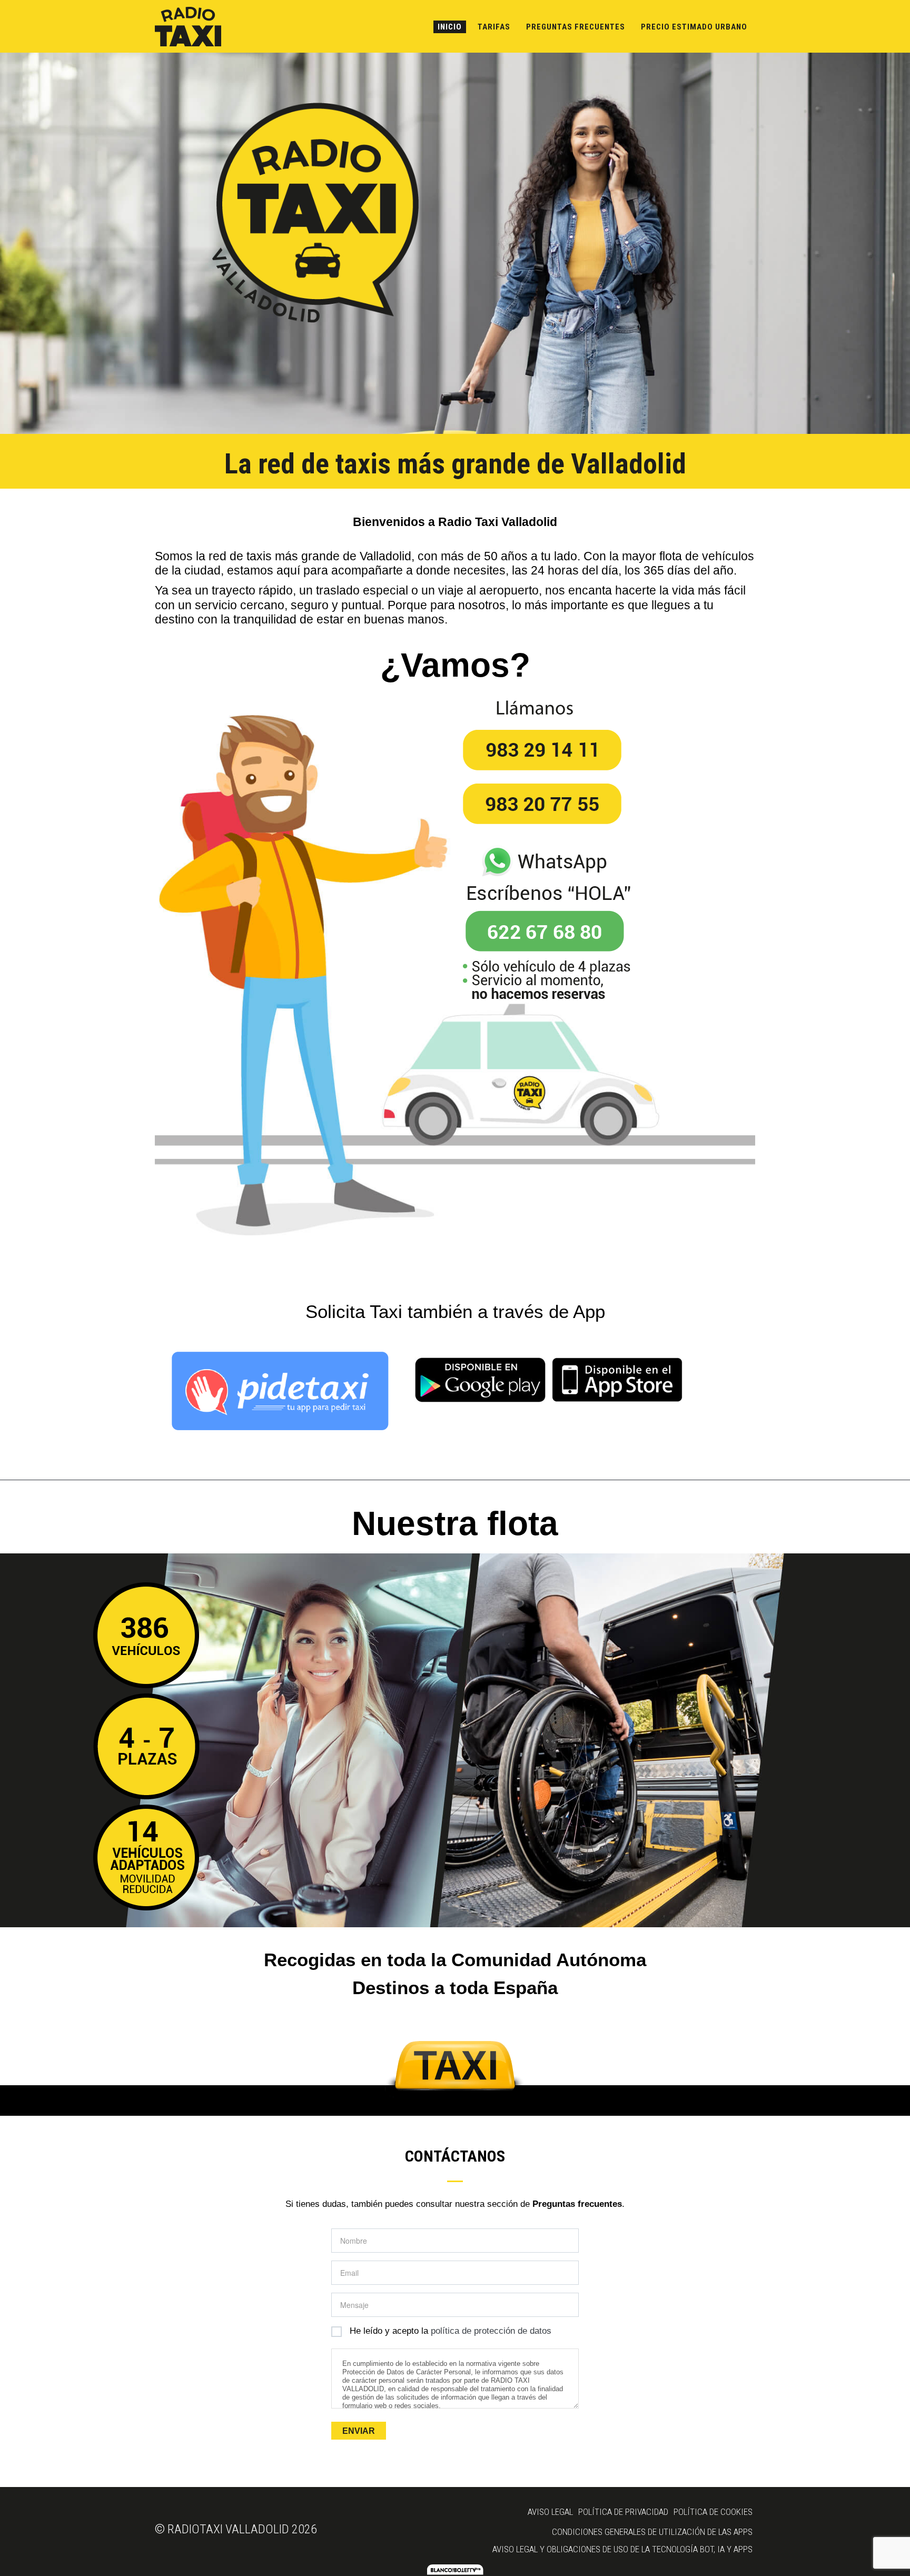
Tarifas (494, 27)
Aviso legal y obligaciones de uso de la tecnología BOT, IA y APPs (622, 2549)
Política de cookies (713, 2512)
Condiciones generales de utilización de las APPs (652, 2532)
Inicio (450, 27)
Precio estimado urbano (694, 27)
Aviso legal (550, 2512)
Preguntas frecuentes (576, 27)
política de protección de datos (491, 2331)
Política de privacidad (623, 2512)
